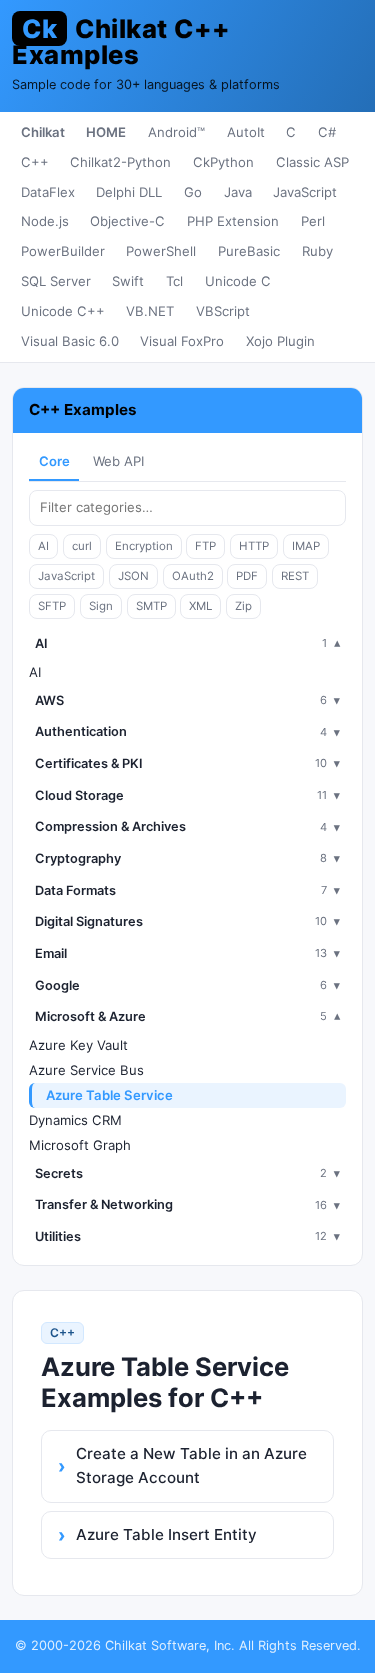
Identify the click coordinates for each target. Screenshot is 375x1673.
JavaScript (305, 192)
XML (200, 606)
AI (43, 546)
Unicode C (238, 281)
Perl (313, 221)
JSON (133, 576)
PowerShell (161, 251)
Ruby (317, 251)
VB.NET (150, 311)
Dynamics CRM (75, 1120)
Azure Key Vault (78, 1045)
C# (327, 132)
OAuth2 (193, 576)
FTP (205, 546)
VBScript (223, 311)
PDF (247, 576)
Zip (243, 606)
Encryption (144, 546)
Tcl (174, 281)
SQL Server (56, 281)
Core (54, 461)
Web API (118, 461)
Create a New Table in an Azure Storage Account (191, 1465)
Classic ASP (312, 162)
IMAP (306, 546)
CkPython (223, 162)
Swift (128, 281)
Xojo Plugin (280, 341)
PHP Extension (233, 221)
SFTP (52, 606)
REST (295, 576)
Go (193, 192)
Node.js (45, 221)
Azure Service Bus (86, 1070)
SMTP (151, 606)
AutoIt (246, 132)
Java (238, 192)
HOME (106, 132)
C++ (35, 162)
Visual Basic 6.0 (70, 341)
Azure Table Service (109, 1095)
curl (82, 546)
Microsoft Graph (80, 1145)
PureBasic (249, 251)
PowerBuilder (63, 251)
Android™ (176, 132)
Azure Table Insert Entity (166, 1534)
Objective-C (127, 221)
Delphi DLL (129, 192)
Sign (101, 606)
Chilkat (43, 132)
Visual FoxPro (182, 341)
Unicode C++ (63, 311)
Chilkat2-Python (120, 162)
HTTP (254, 546)
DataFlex (48, 192)
